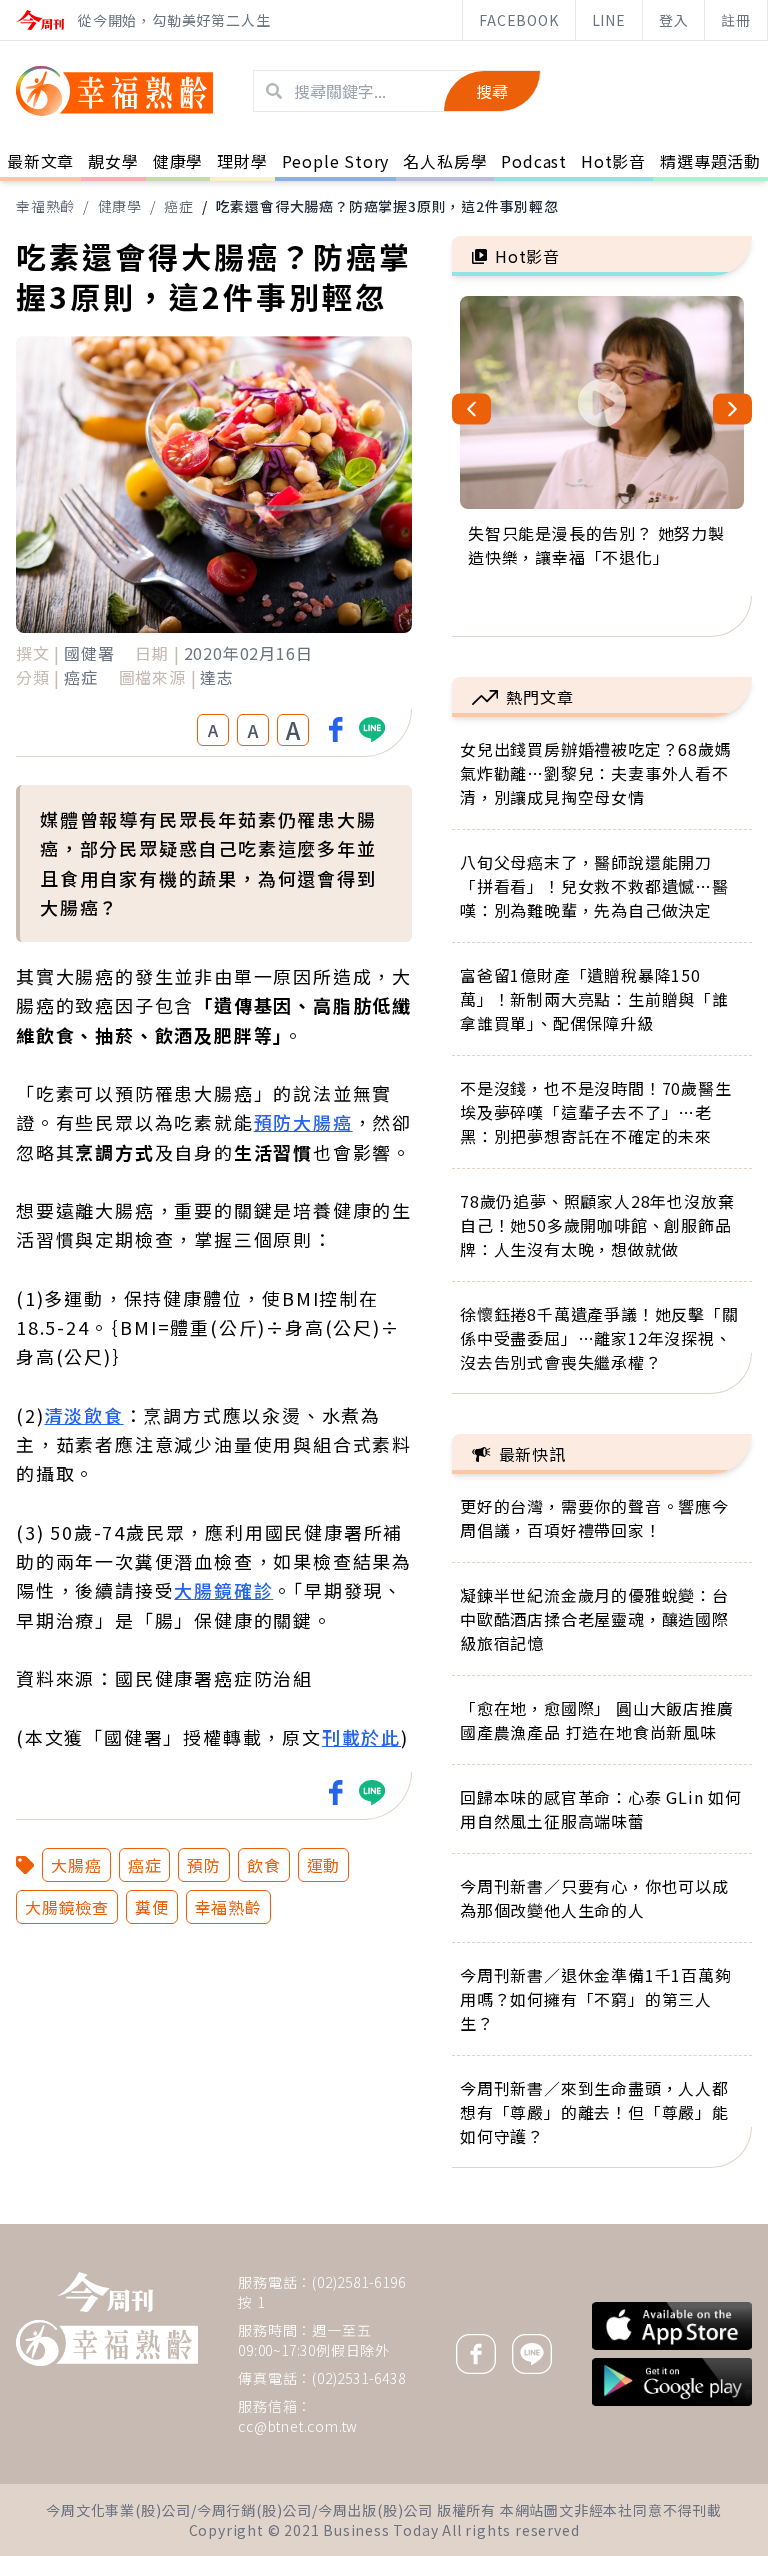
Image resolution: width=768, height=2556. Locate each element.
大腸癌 (76, 1865)
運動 (324, 1865)
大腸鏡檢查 (67, 1907)
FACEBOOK (518, 20)
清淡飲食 (83, 1415)
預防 (204, 1865)
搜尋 (492, 91)
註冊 (736, 20)
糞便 (152, 1907)
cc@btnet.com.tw (298, 2426)
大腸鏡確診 (223, 1590)
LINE (609, 20)
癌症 (179, 206)
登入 (674, 20)
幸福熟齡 (45, 206)
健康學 (120, 206)
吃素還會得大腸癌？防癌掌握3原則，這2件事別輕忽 (387, 206)
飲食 (264, 1865)
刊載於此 (361, 1737)
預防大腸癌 (303, 1122)
